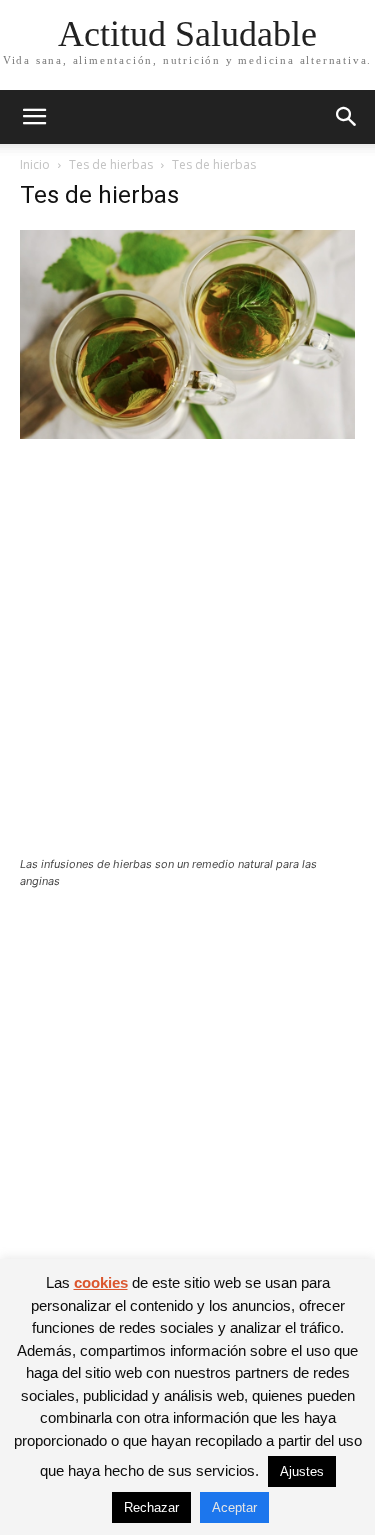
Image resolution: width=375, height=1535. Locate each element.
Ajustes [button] (302, 1471)
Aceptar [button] (234, 1507)
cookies (101, 1282)
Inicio (35, 164)
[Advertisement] (187, 660)
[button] (34, 117)
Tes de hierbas (111, 164)
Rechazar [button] (151, 1507)
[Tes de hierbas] (187, 433)
